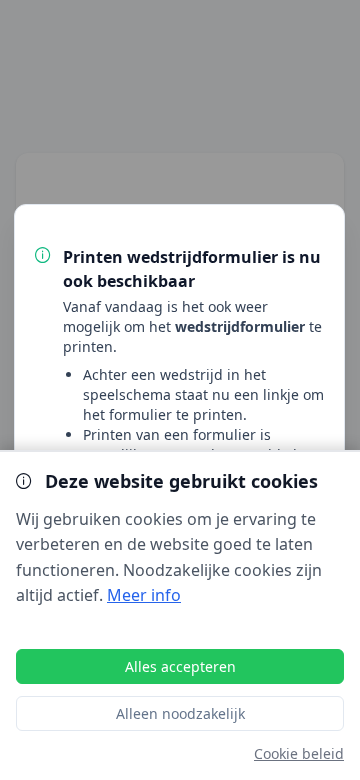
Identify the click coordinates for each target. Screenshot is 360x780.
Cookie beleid (299, 753)
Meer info (144, 595)
